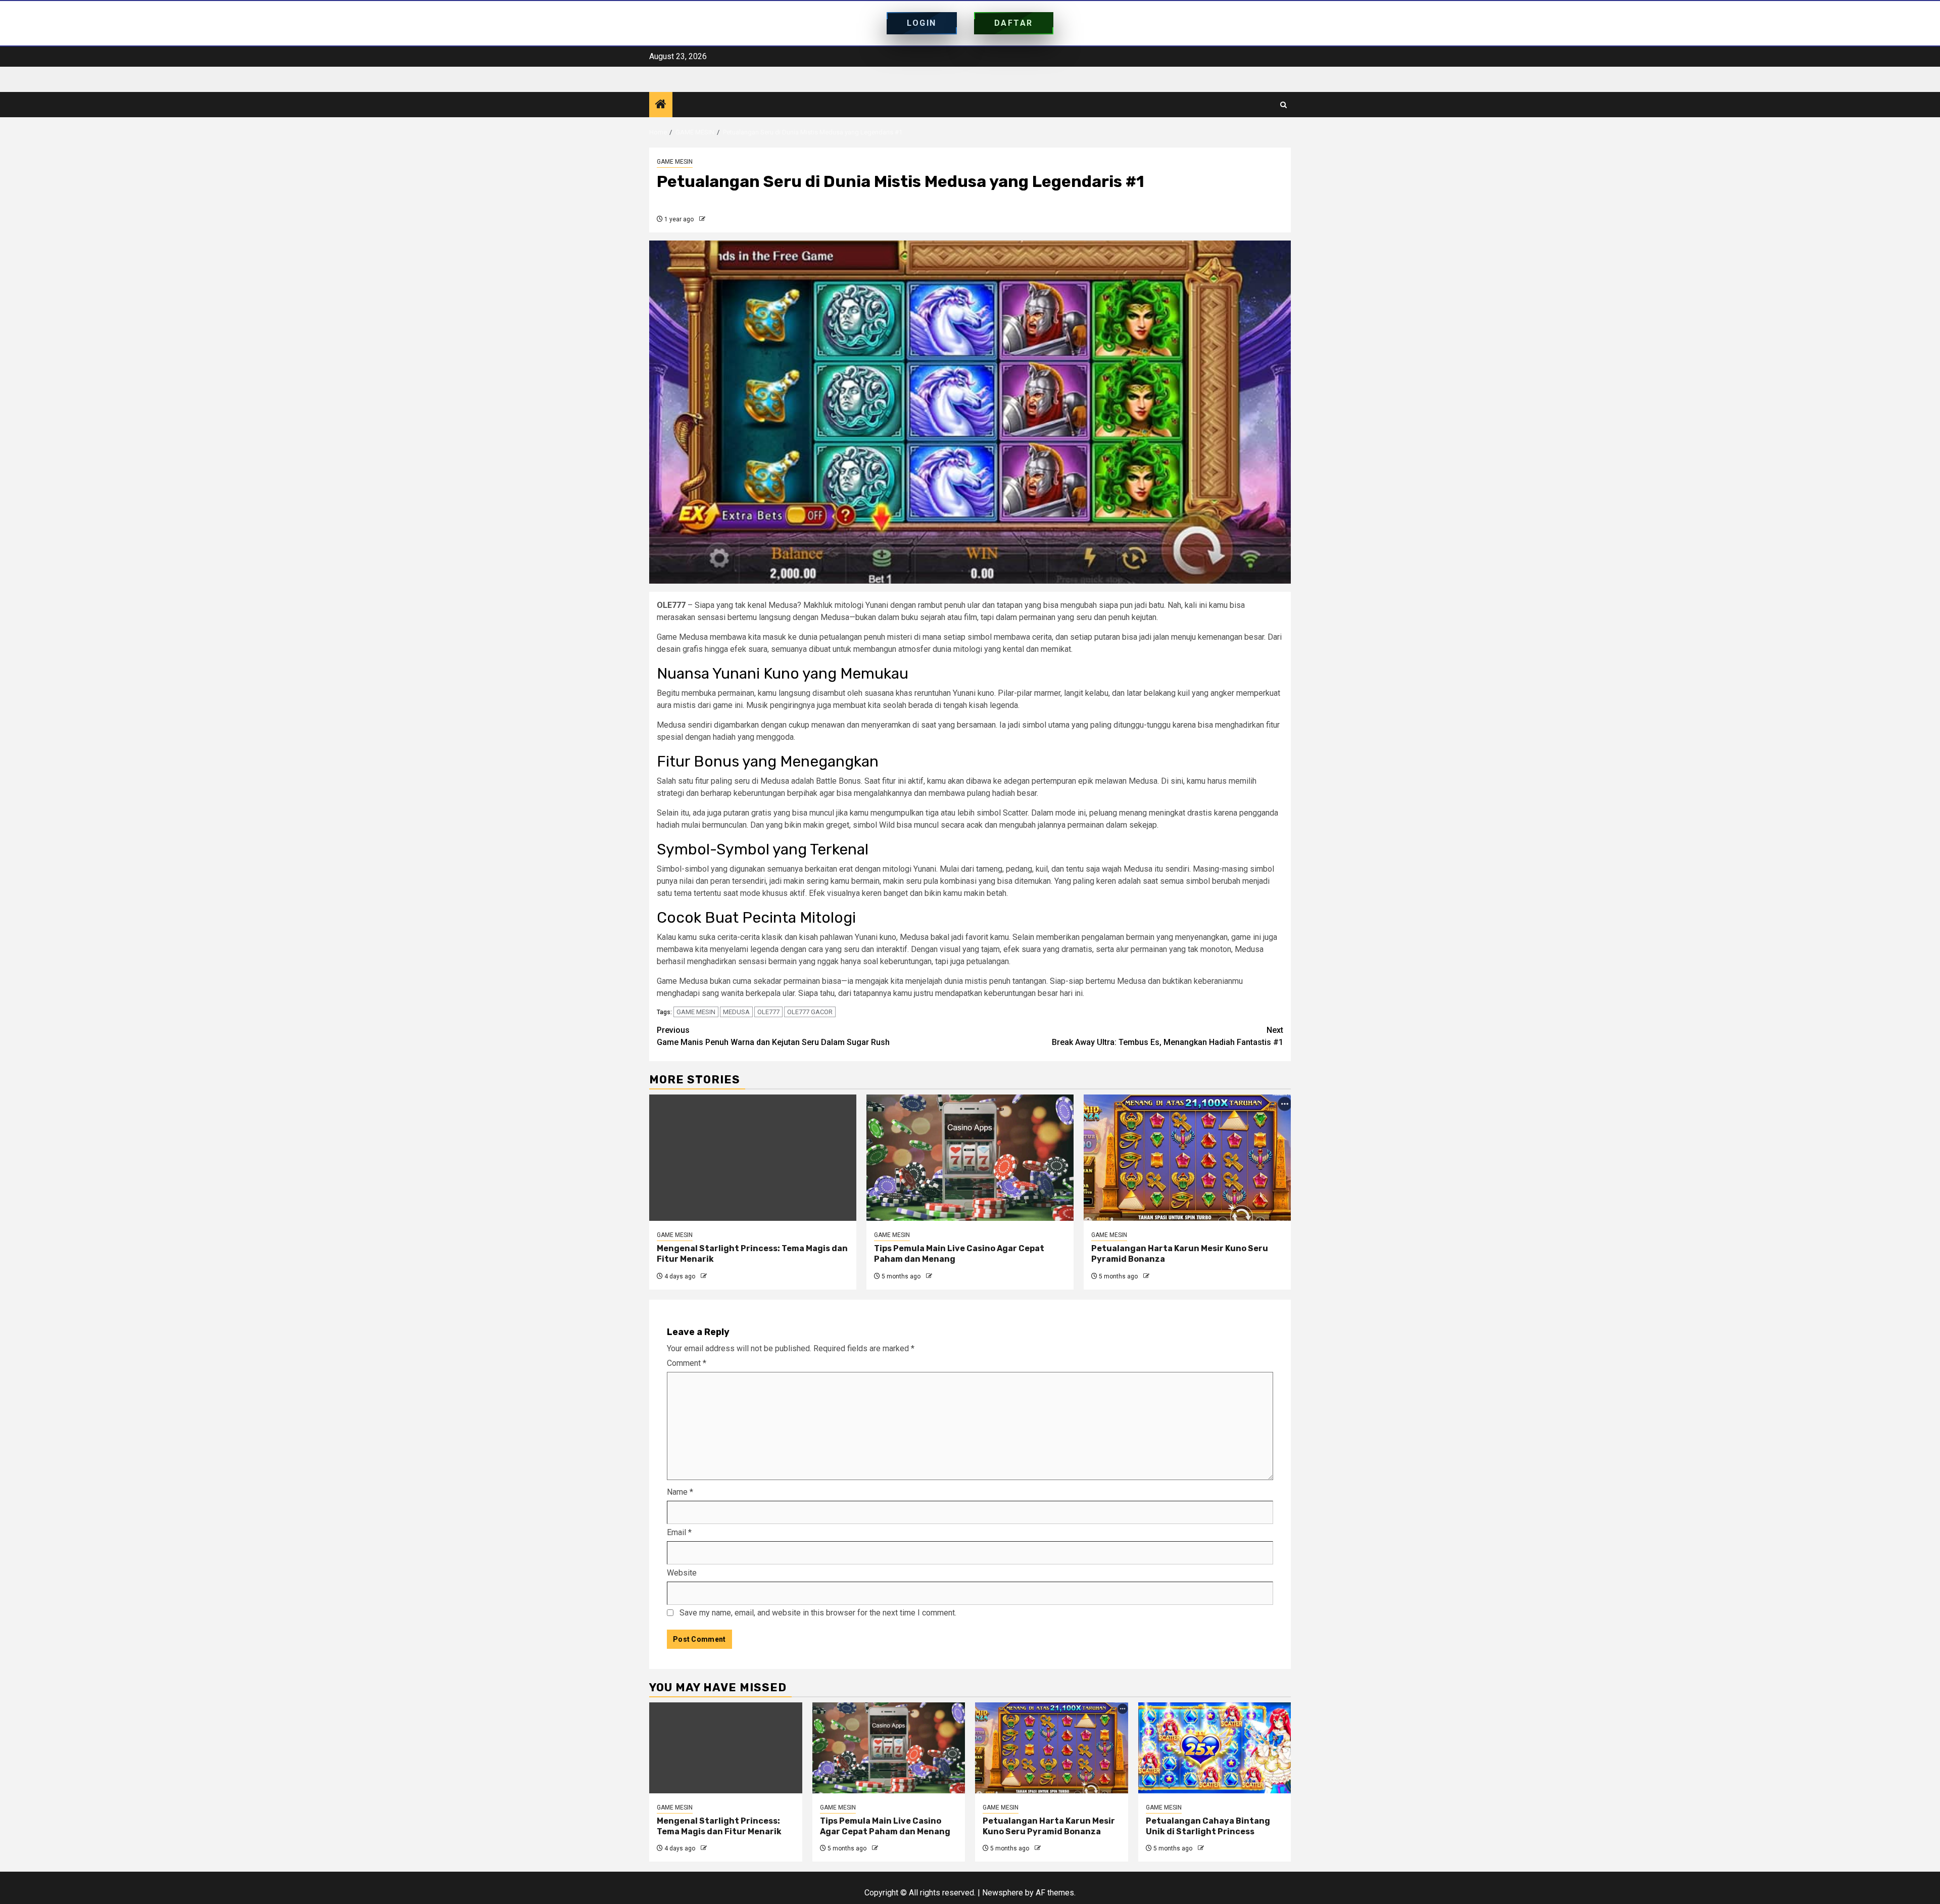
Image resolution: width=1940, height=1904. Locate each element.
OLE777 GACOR (810, 1012)
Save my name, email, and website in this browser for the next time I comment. (818, 1613)
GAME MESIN (675, 162)
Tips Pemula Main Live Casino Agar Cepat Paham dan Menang (885, 1826)
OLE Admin (722, 219)
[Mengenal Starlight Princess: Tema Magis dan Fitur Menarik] (753, 1158)
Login (922, 23)
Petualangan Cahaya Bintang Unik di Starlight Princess (1208, 1826)
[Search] (1283, 105)
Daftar (1014, 23)
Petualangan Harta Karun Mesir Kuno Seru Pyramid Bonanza (1049, 1826)
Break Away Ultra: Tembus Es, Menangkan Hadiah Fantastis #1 (1168, 1036)
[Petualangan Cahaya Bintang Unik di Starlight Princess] (1215, 1748)
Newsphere (1003, 1893)
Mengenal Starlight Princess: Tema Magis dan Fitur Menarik (719, 1826)
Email (679, 1532)
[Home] (661, 105)
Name (680, 1492)
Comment (687, 1363)
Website (682, 1573)
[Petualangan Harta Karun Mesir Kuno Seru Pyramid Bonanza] (1187, 1158)
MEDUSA (736, 1012)
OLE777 (768, 1012)
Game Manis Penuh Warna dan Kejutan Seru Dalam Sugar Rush (773, 1036)
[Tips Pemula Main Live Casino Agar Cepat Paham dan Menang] (970, 1158)
